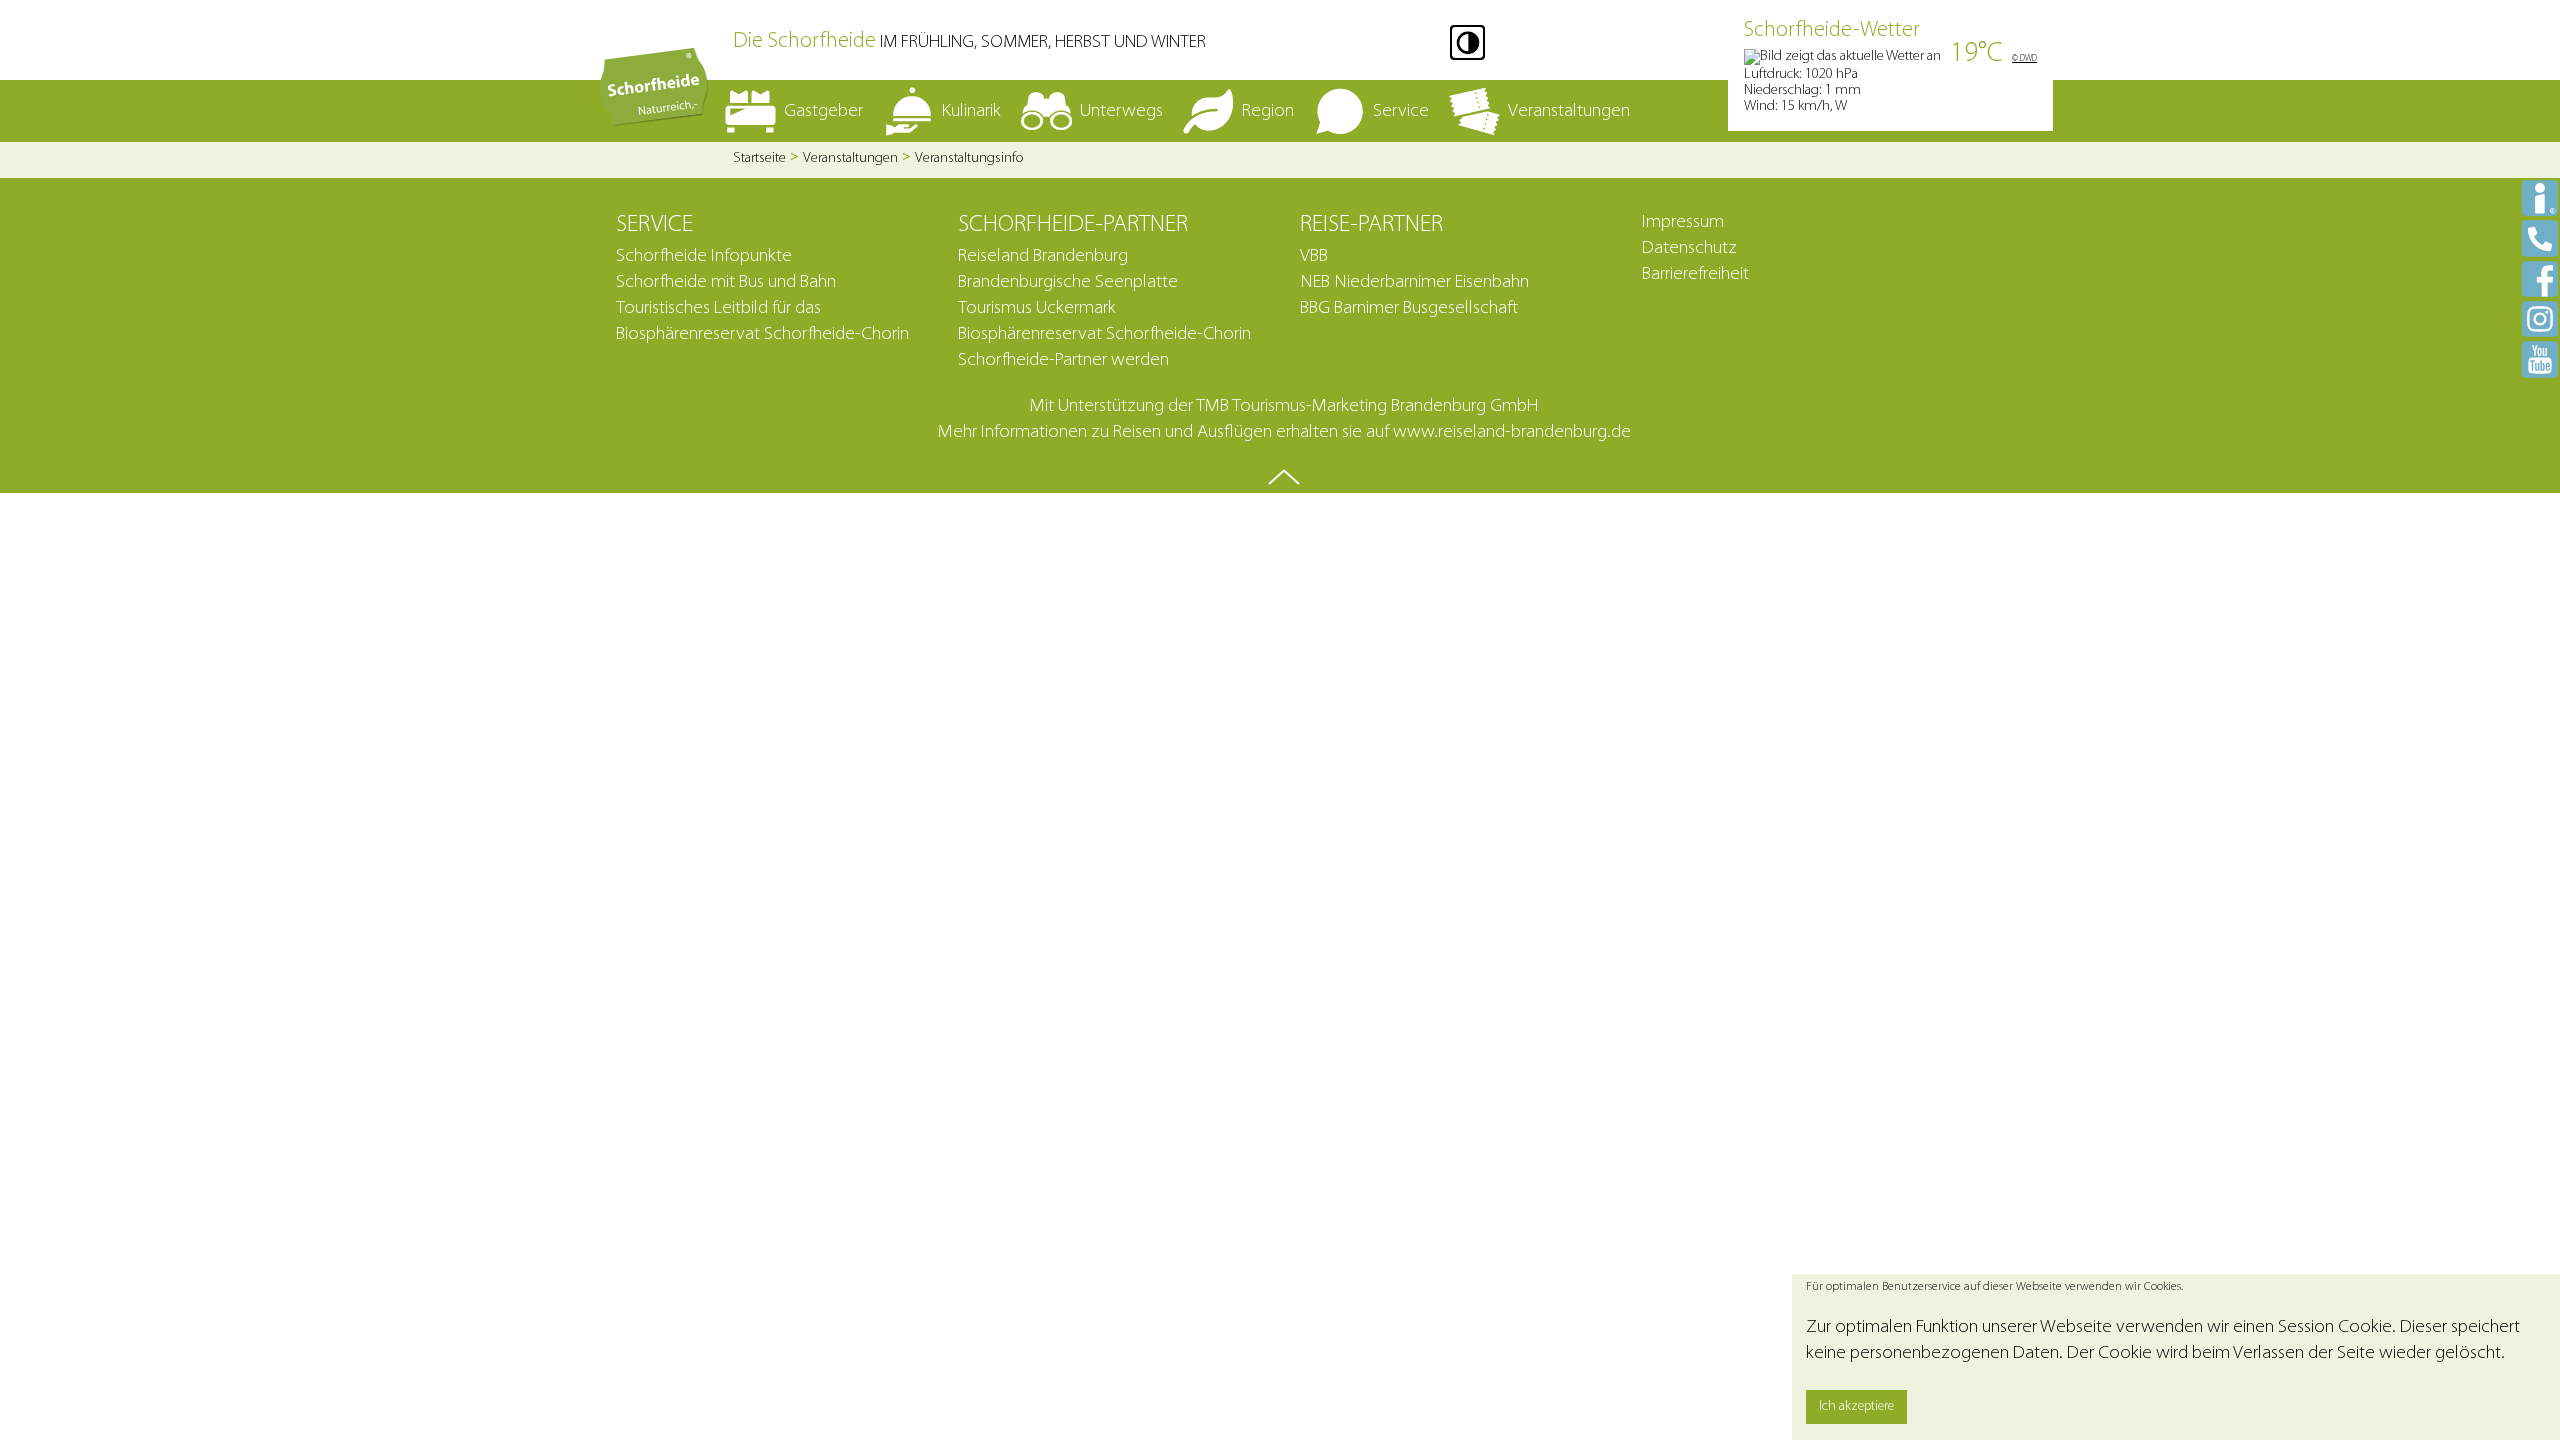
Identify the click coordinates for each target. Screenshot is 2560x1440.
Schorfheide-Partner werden (1063, 360)
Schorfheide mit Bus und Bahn (726, 282)
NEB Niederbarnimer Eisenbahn (1414, 282)
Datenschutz (1689, 248)
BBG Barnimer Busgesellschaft (1409, 308)
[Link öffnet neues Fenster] (2540, 278)
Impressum (1683, 222)
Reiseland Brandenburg (1043, 256)
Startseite (759, 158)
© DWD (2024, 58)
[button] (1467, 42)
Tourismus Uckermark (1037, 308)
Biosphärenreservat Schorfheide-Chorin (1104, 334)
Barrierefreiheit (1695, 274)
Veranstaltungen (850, 158)
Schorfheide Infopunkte (704, 256)
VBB (1314, 256)
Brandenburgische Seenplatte (1068, 282)
